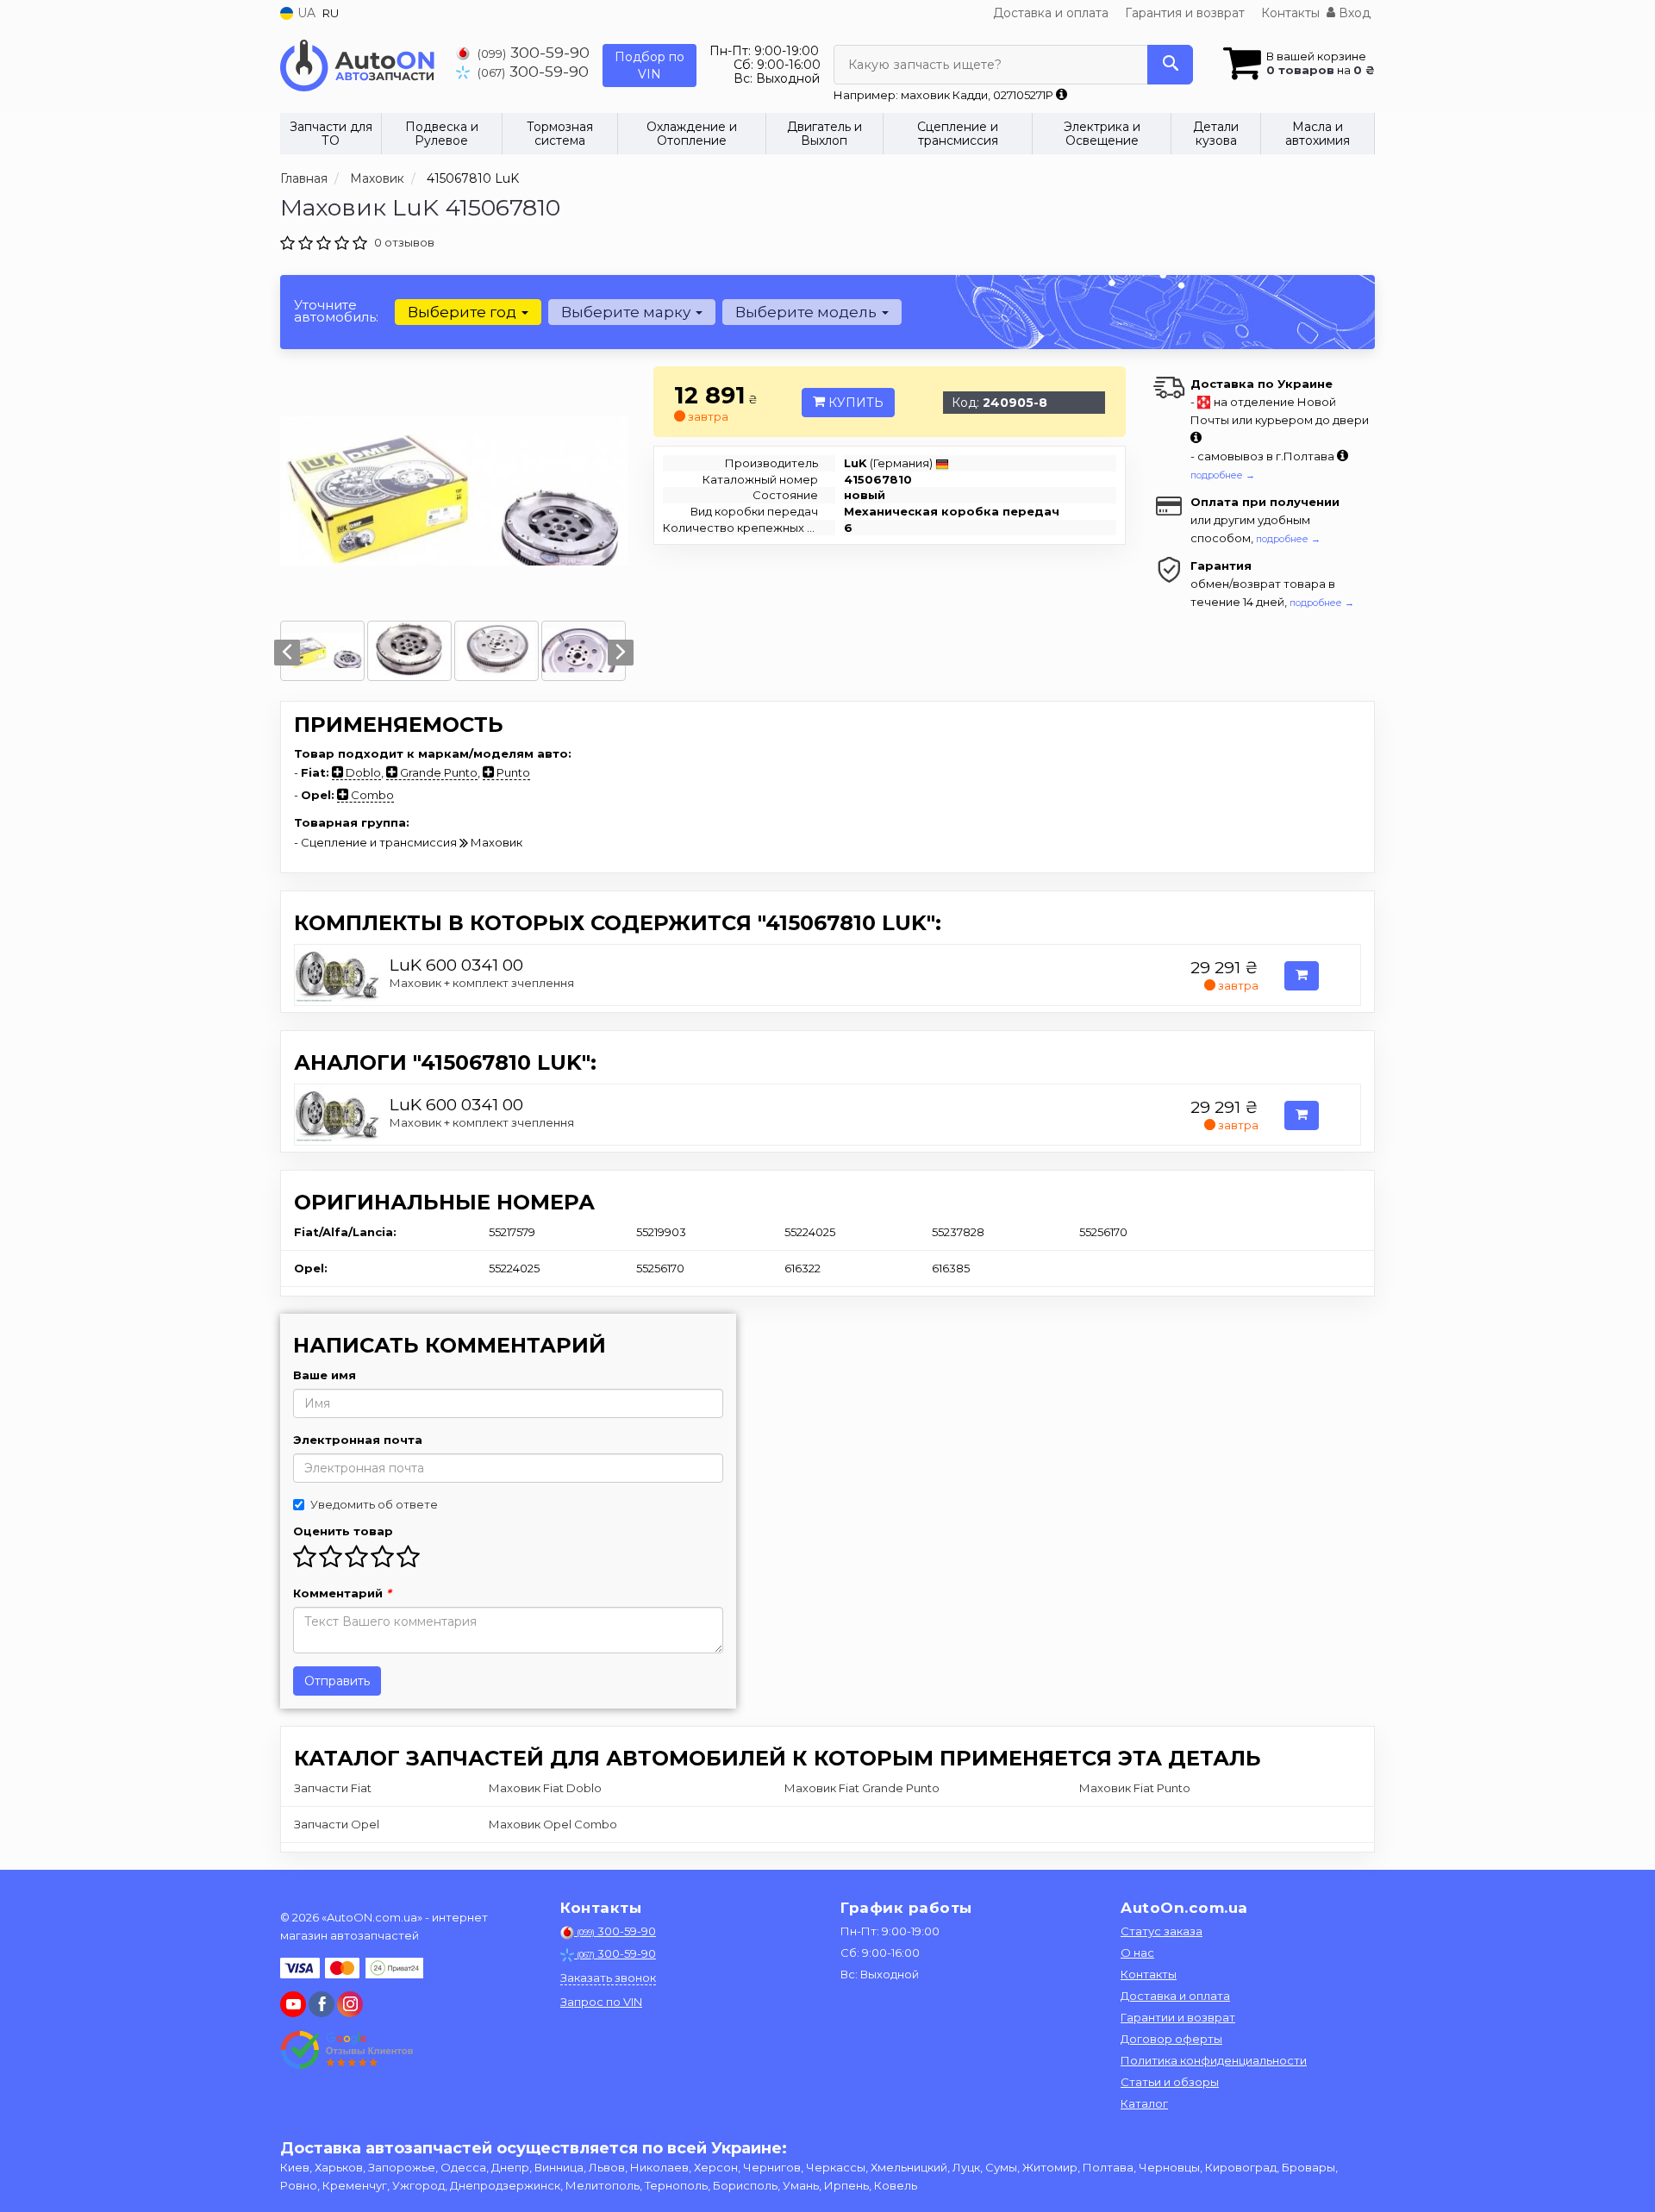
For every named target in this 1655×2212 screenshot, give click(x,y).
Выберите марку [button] (628, 312)
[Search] (1170, 65)
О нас (1137, 1953)
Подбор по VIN (650, 66)
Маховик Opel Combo (553, 1824)
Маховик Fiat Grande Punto (862, 1788)
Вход (1353, 13)
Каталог (1144, 2103)
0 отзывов (404, 242)
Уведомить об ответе (374, 1504)
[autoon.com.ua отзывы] (347, 2050)
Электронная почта (358, 1440)
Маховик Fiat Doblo (545, 1788)
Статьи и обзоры (1170, 2082)
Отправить (337, 1681)
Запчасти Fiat (333, 1788)
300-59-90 (534, 52)
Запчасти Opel (337, 1824)
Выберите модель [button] (808, 312)
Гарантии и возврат (1178, 2017)
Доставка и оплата (1051, 13)
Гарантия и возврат (1185, 13)
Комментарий (342, 1593)
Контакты (1290, 13)
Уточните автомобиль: (336, 311)
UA (305, 13)
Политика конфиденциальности (1214, 2060)
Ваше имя (325, 1375)
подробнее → (1223, 475)
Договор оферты (1171, 2039)
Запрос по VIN (601, 2002)
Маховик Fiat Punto (1135, 1788)
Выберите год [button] (464, 312)
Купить (854, 403)
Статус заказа (1162, 1931)
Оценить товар (343, 1531)
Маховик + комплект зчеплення (482, 983)
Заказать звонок (608, 1978)
